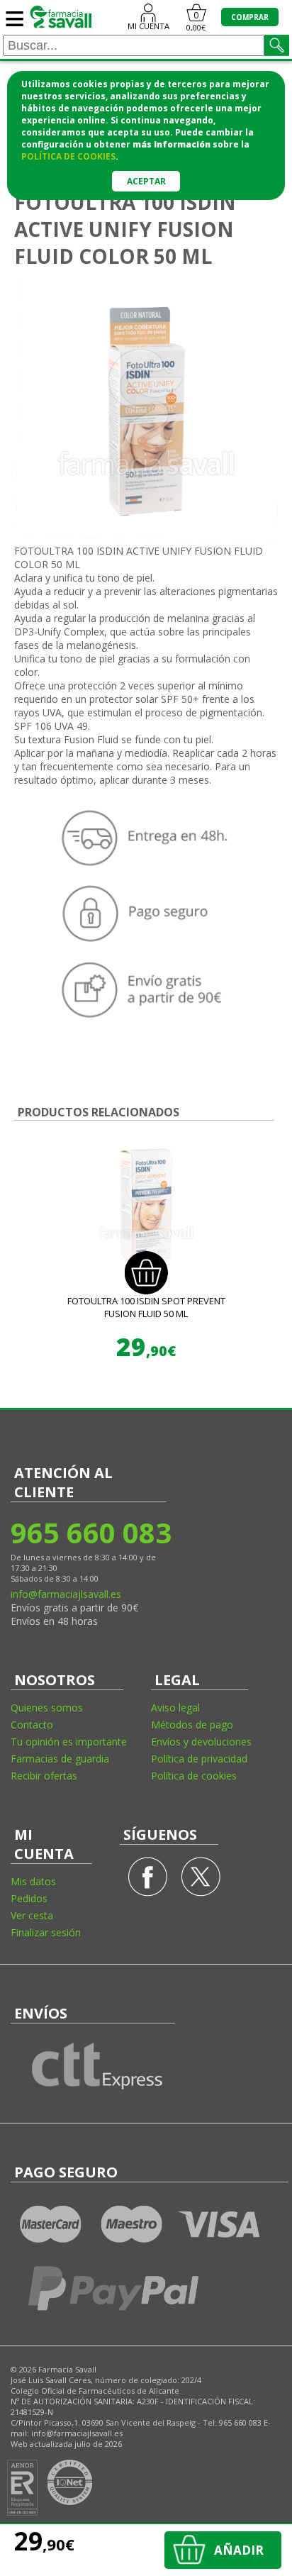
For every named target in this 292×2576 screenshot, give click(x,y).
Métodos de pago (192, 1725)
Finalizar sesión (46, 1932)
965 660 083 (90, 1532)
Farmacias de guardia (60, 1759)
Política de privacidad (199, 1759)
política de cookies (68, 156)
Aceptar (146, 181)
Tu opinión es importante (69, 1742)
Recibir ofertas (44, 1776)
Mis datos (33, 1881)
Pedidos (29, 1898)
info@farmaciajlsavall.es (66, 1594)
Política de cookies (194, 1776)
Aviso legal (175, 1708)
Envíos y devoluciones (201, 1742)
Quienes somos (47, 1708)
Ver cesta (32, 1915)
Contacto (32, 1725)
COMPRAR (250, 17)
